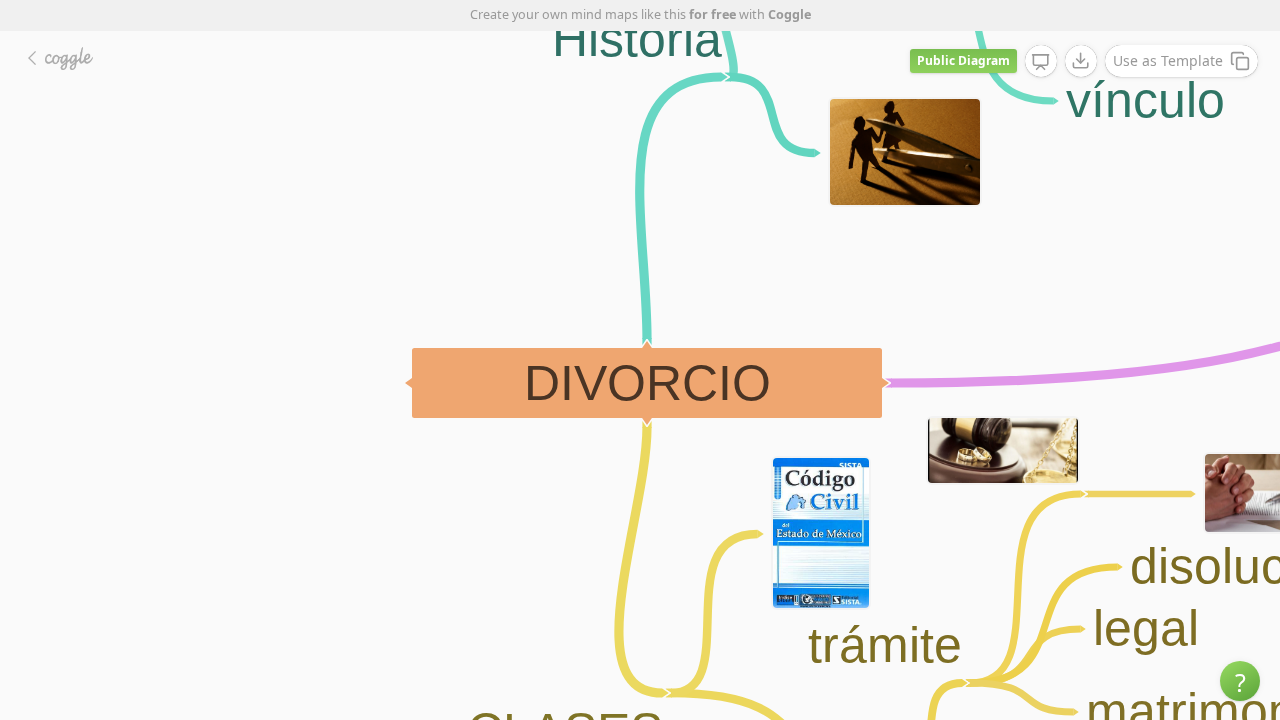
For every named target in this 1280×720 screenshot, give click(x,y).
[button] (1240, 681)
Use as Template (1168, 60)
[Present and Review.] (1041, 62)
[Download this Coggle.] (1081, 61)
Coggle (789, 14)
